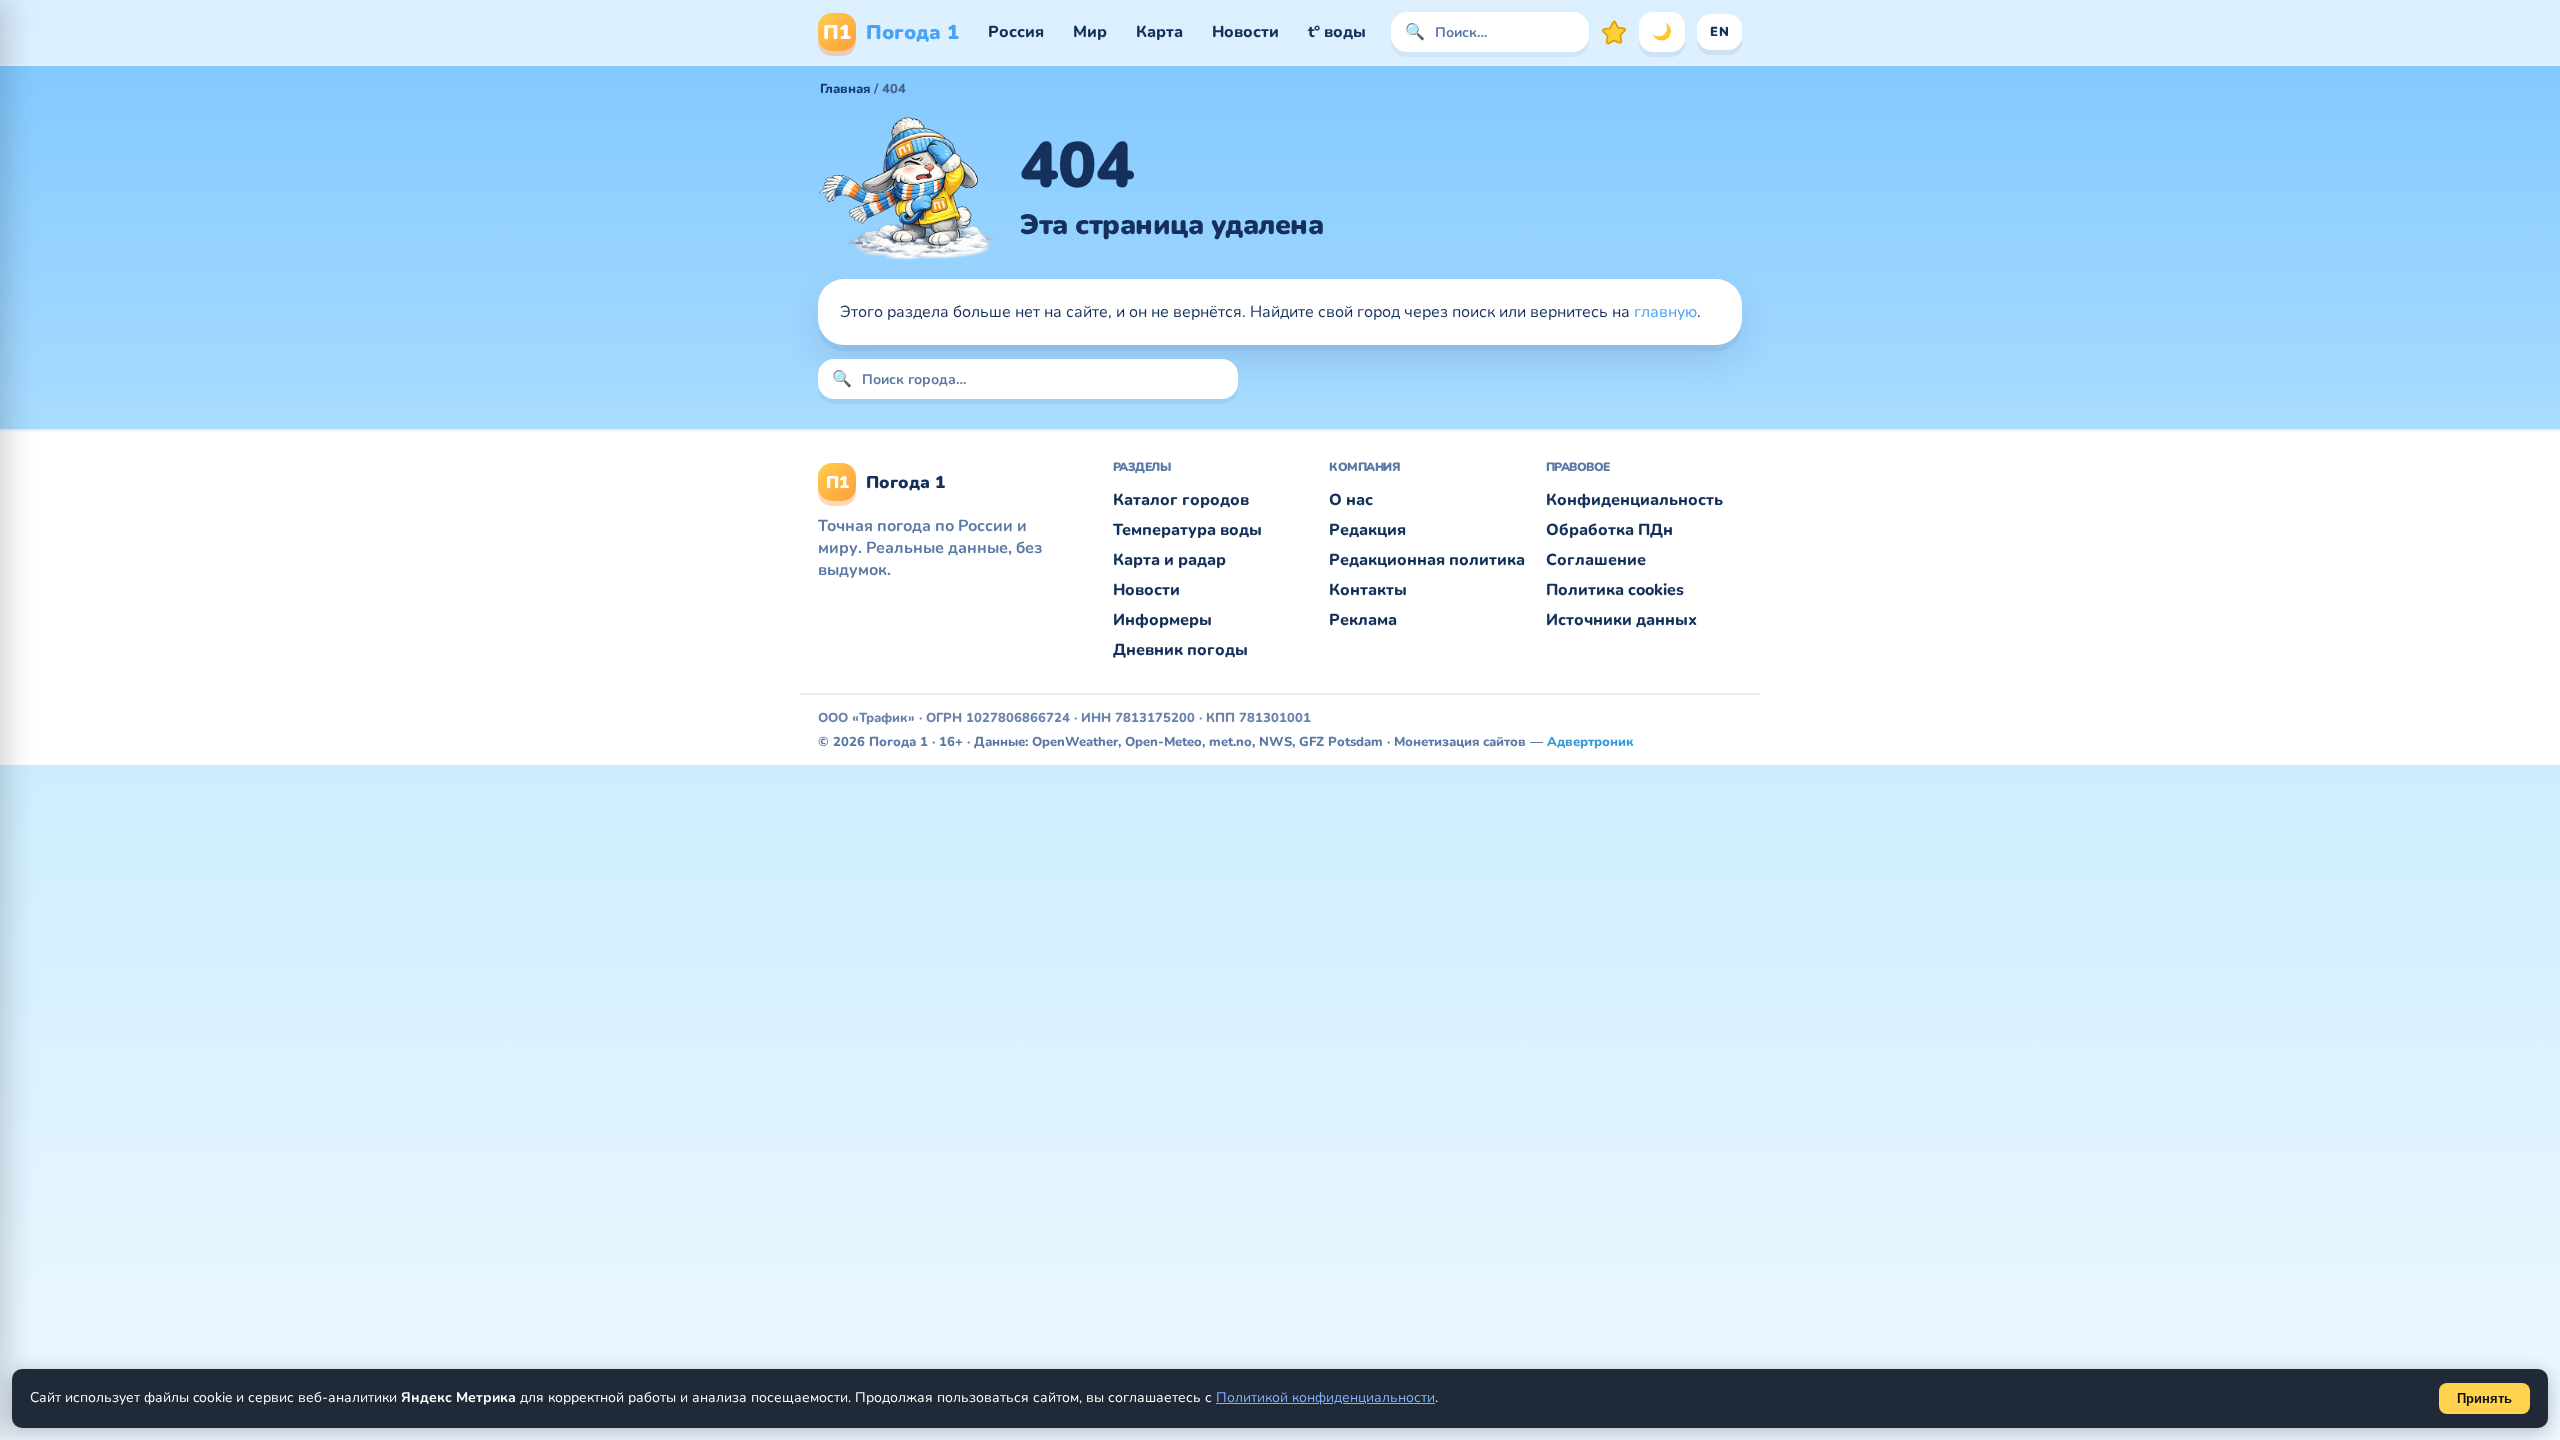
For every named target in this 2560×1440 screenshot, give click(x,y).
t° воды (1337, 32)
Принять (2484, 1398)
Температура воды (1187, 530)
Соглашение (1596, 560)
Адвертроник (1590, 742)
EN (1719, 32)
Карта (1159, 32)
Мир (1090, 32)
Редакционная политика (1427, 560)
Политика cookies (1615, 590)
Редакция (1367, 530)
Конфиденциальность (1634, 500)
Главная (845, 89)
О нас (1351, 500)
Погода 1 (891, 32)
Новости (1245, 32)
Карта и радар (1169, 560)
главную (1665, 312)
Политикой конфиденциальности (1325, 1397)
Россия (1016, 32)
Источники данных (1621, 620)
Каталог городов (1181, 500)
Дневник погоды (1180, 650)
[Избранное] (1614, 32)
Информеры (1162, 620)
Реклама (1363, 620)
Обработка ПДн (1609, 530)
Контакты (1368, 590)
